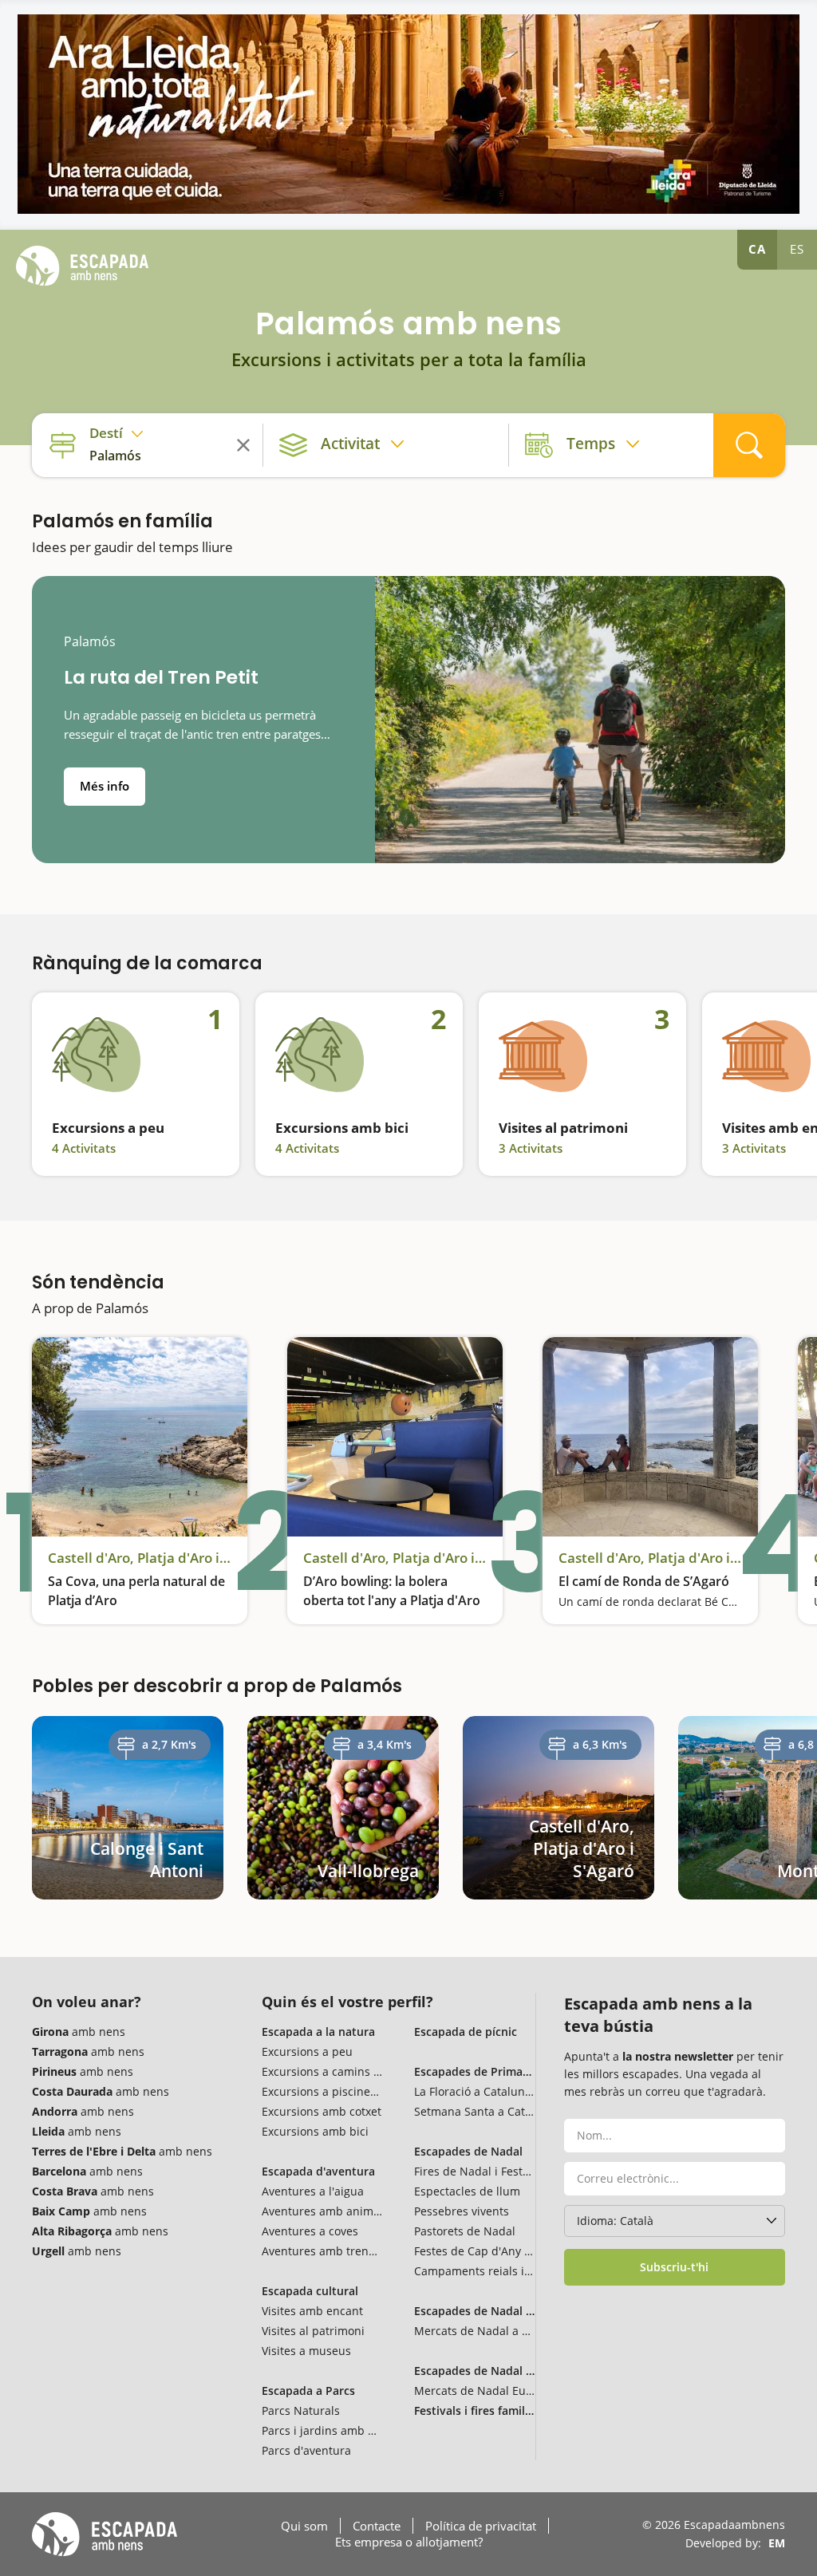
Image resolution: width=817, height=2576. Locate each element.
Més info (105, 786)
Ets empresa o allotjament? (409, 2542)
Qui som (304, 2526)
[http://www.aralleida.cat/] (408, 114)
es (797, 249)
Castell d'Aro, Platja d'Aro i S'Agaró (140, 1558)
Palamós (90, 642)
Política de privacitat (481, 2526)
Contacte (377, 2526)
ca (757, 249)
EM (777, 2543)
